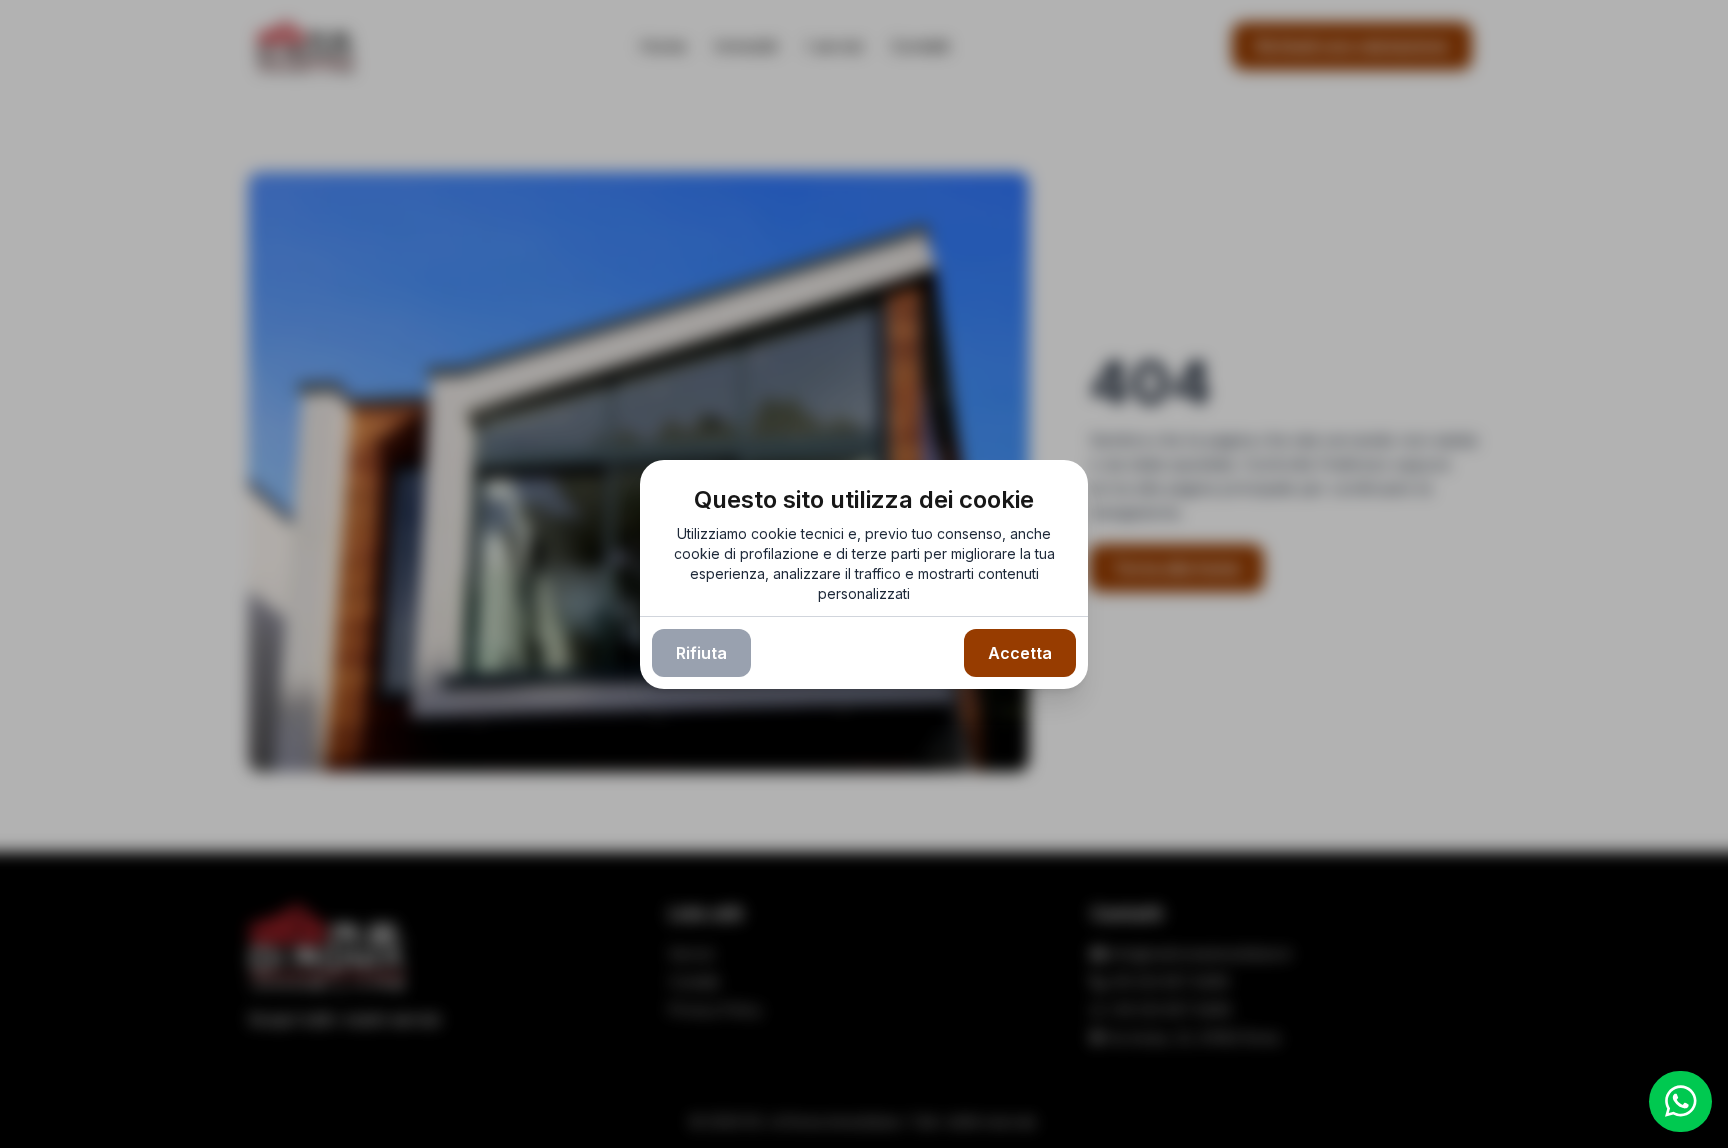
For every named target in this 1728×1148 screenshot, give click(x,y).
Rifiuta (701, 653)
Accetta (1020, 653)
